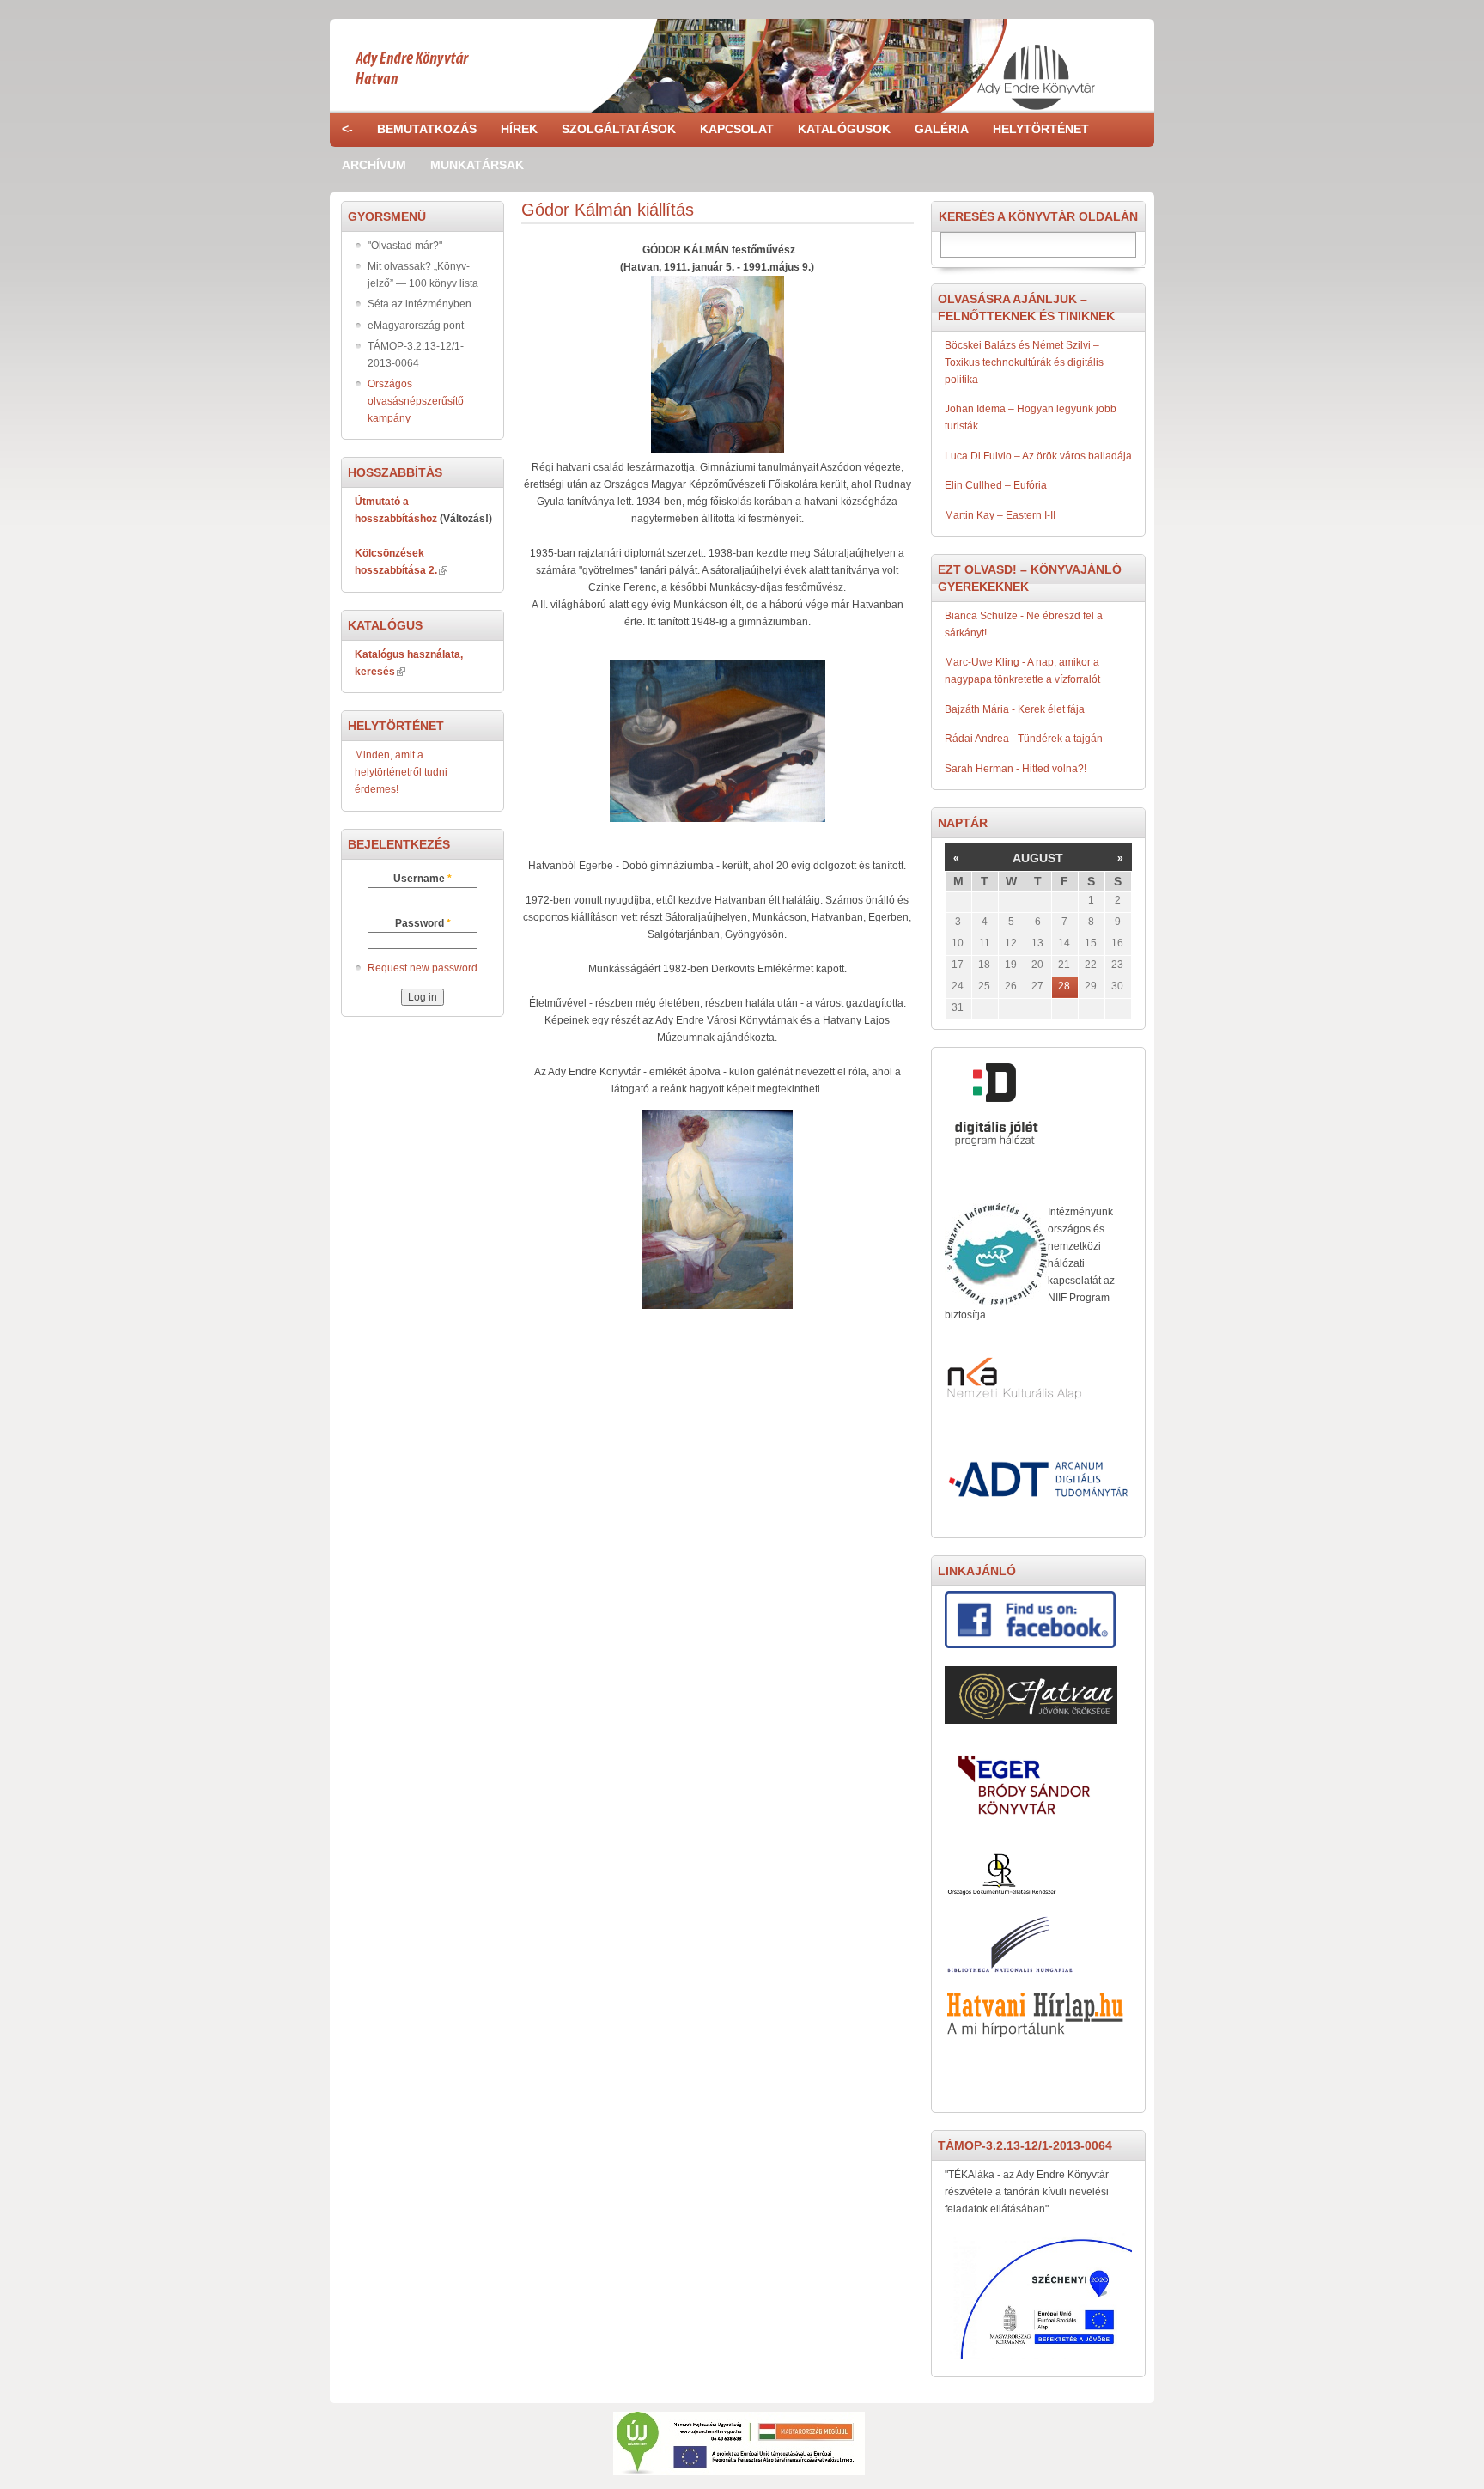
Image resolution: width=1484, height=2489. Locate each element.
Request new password (423, 968)
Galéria (942, 129)
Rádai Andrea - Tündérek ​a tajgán (1024, 739)
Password (423, 923)
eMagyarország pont (416, 326)
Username (423, 879)
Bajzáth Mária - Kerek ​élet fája (1015, 709)
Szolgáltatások (619, 129)
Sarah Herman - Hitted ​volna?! (1016, 769)
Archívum (374, 165)
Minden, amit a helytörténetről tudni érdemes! (401, 772)
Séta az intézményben (420, 304)
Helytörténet (1041, 129)
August (1038, 858)
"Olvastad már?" (405, 246)
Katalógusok (844, 129)
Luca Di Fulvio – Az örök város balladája (1038, 456)
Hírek (519, 129)
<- (347, 129)
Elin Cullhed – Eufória (996, 485)
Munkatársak (477, 165)
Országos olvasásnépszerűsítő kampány (416, 401)
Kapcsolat (737, 129)
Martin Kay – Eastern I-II (1000, 515)
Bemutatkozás (427, 129)
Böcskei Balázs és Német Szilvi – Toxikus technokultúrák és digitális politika (1024, 362)
